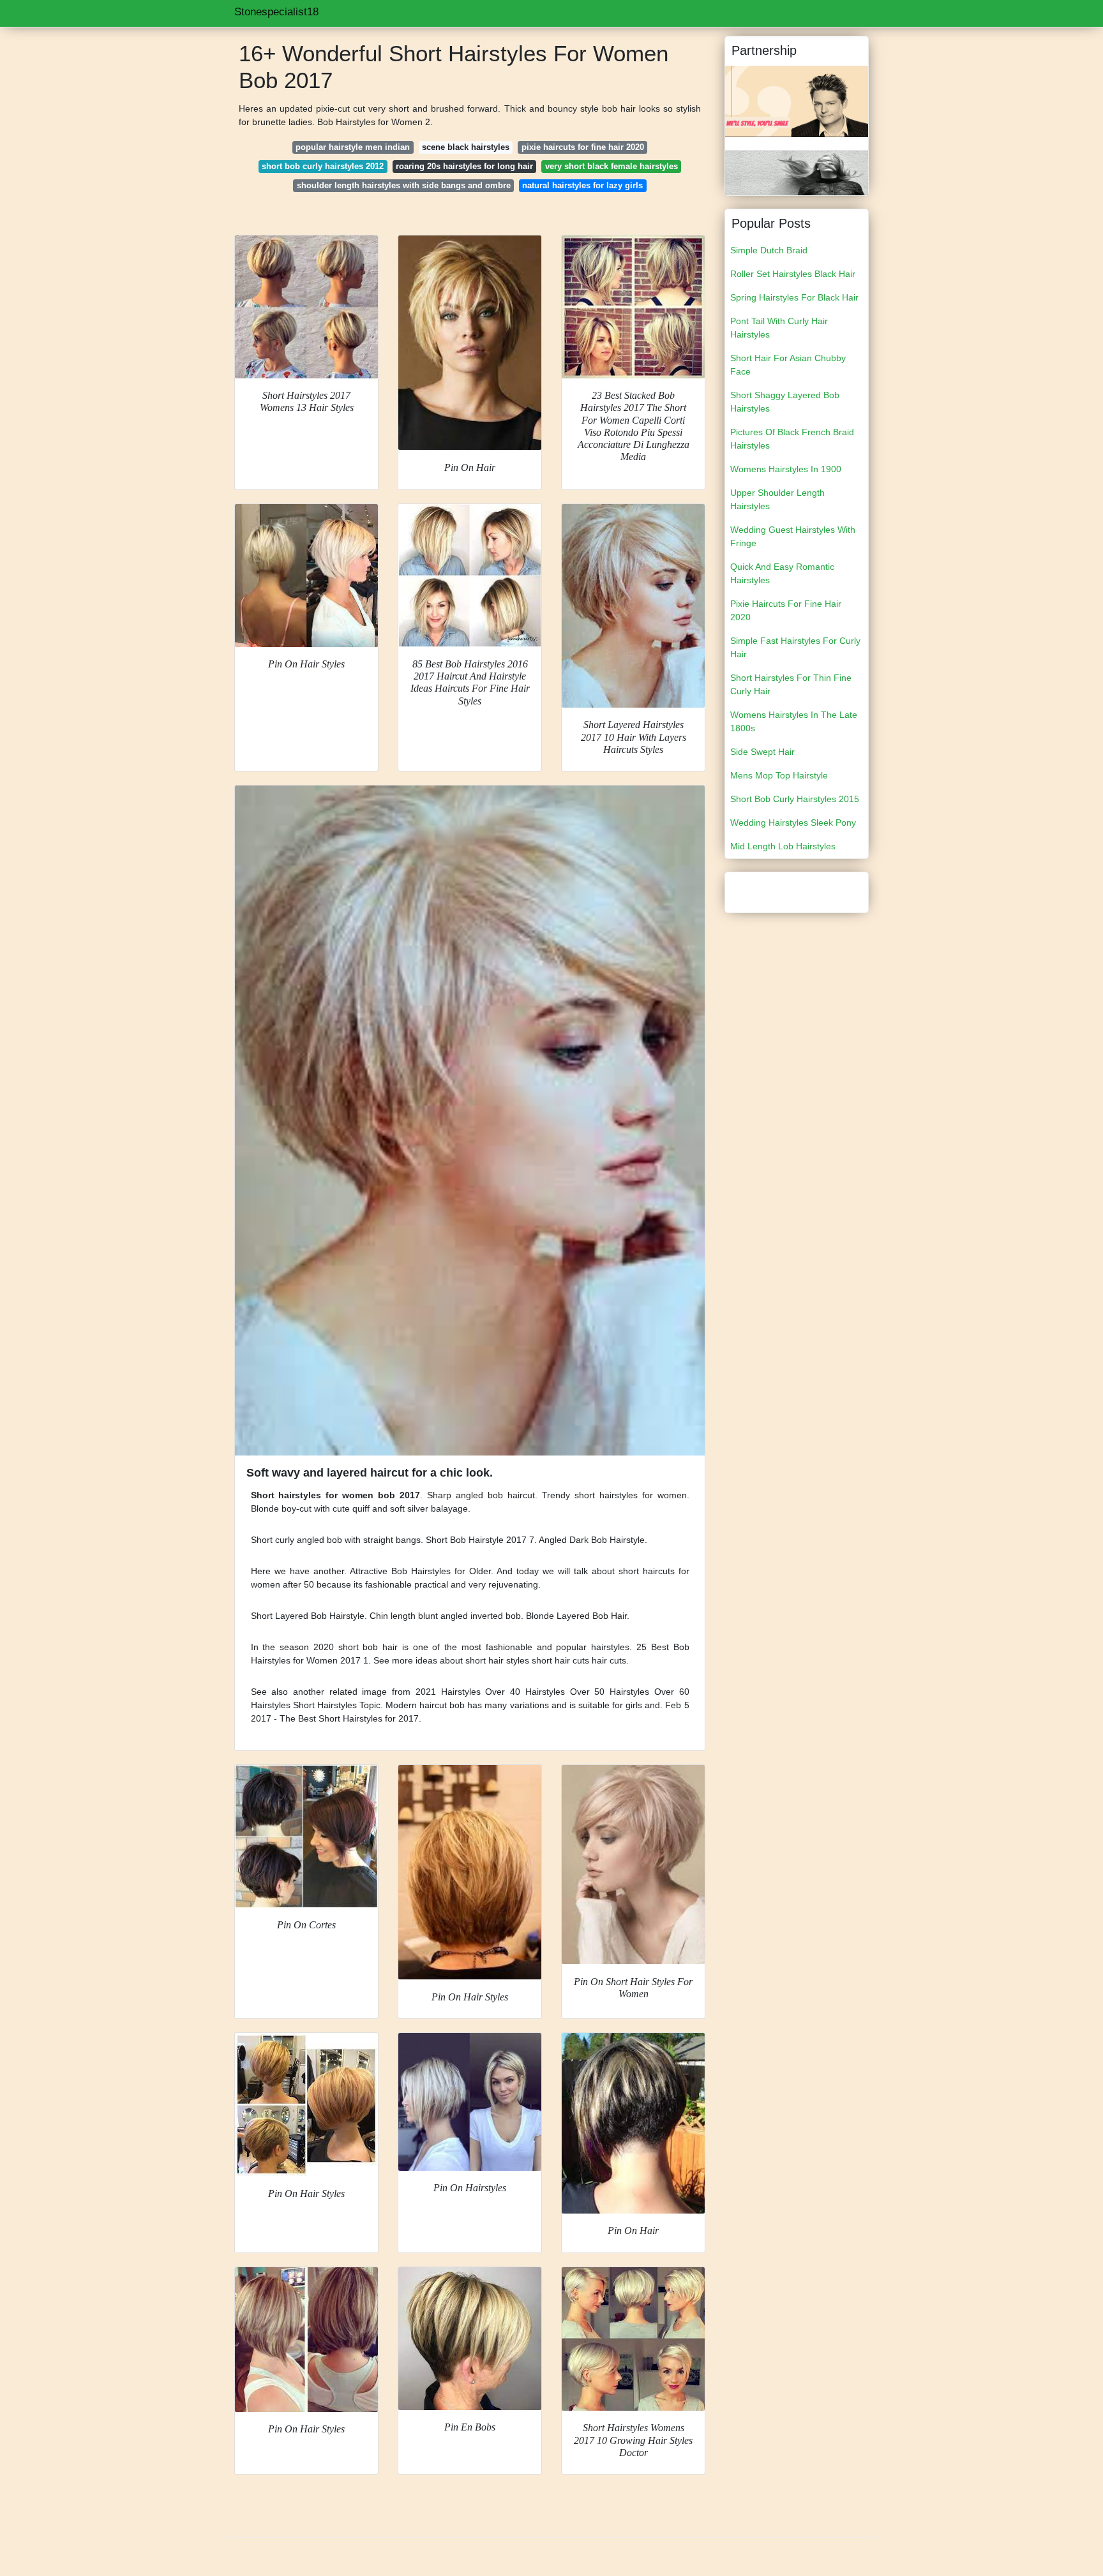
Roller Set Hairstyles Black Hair (793, 274)
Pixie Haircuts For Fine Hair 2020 (786, 610)
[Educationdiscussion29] (797, 101)
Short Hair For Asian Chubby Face (788, 365)
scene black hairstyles (466, 147)
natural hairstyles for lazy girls (582, 185)
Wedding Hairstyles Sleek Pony (793, 823)
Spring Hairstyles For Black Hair (794, 297)
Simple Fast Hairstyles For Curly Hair (795, 647)
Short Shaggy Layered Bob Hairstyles (785, 402)
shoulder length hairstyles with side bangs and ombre (404, 185)
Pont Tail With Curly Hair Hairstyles (779, 328)
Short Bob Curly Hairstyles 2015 (795, 799)
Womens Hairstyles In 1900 (786, 469)
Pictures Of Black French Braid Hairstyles (792, 439)
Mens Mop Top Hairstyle (779, 775)
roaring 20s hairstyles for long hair (464, 166)
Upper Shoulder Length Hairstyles (777, 499)
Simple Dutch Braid (769, 250)
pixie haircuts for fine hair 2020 (583, 147)
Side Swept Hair (762, 752)
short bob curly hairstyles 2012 (323, 166)
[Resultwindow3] (797, 172)
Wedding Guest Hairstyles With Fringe (793, 536)
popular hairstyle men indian (353, 147)
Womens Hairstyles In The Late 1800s (794, 721)
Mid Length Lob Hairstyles (783, 846)
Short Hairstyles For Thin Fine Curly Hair (791, 684)
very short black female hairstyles (612, 166)
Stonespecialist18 (276, 12)
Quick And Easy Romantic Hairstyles (782, 573)
